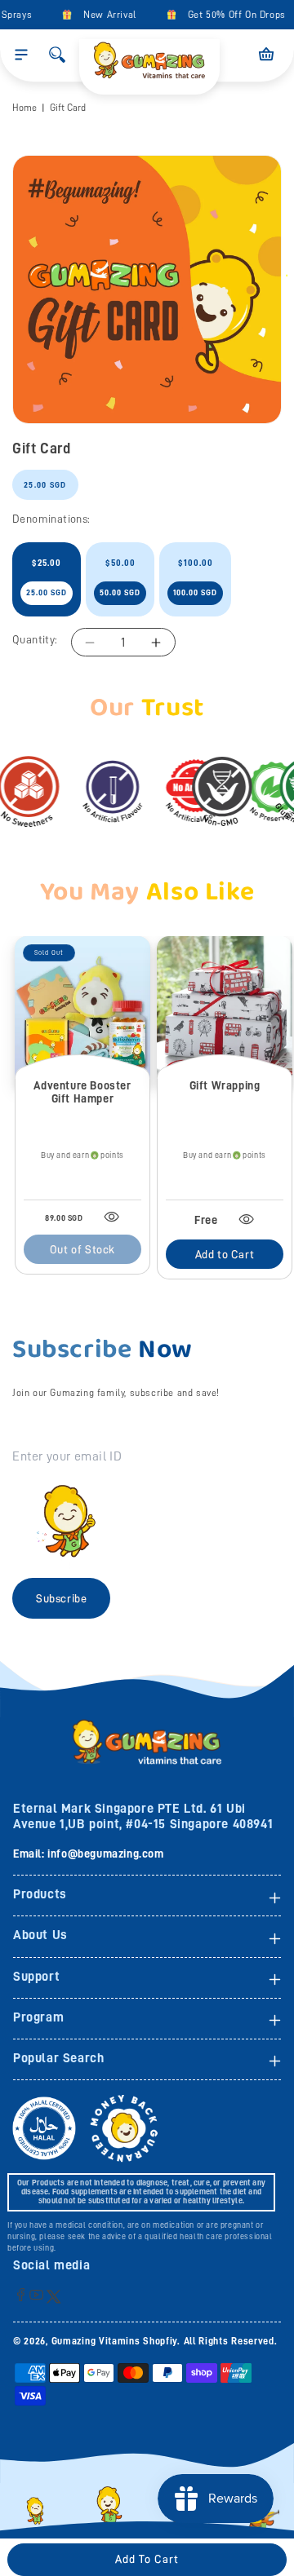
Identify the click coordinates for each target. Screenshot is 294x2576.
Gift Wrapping (225, 1085)
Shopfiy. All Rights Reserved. (210, 2341)
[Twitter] (53, 2296)
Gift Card (68, 108)
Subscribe (61, 1598)
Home (24, 108)
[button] (21, 55)
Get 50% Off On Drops (231, 15)
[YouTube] (36, 2294)
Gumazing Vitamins (98, 2341)
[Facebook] (21, 2294)
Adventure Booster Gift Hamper (82, 1092)
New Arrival (104, 15)
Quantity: (35, 639)
